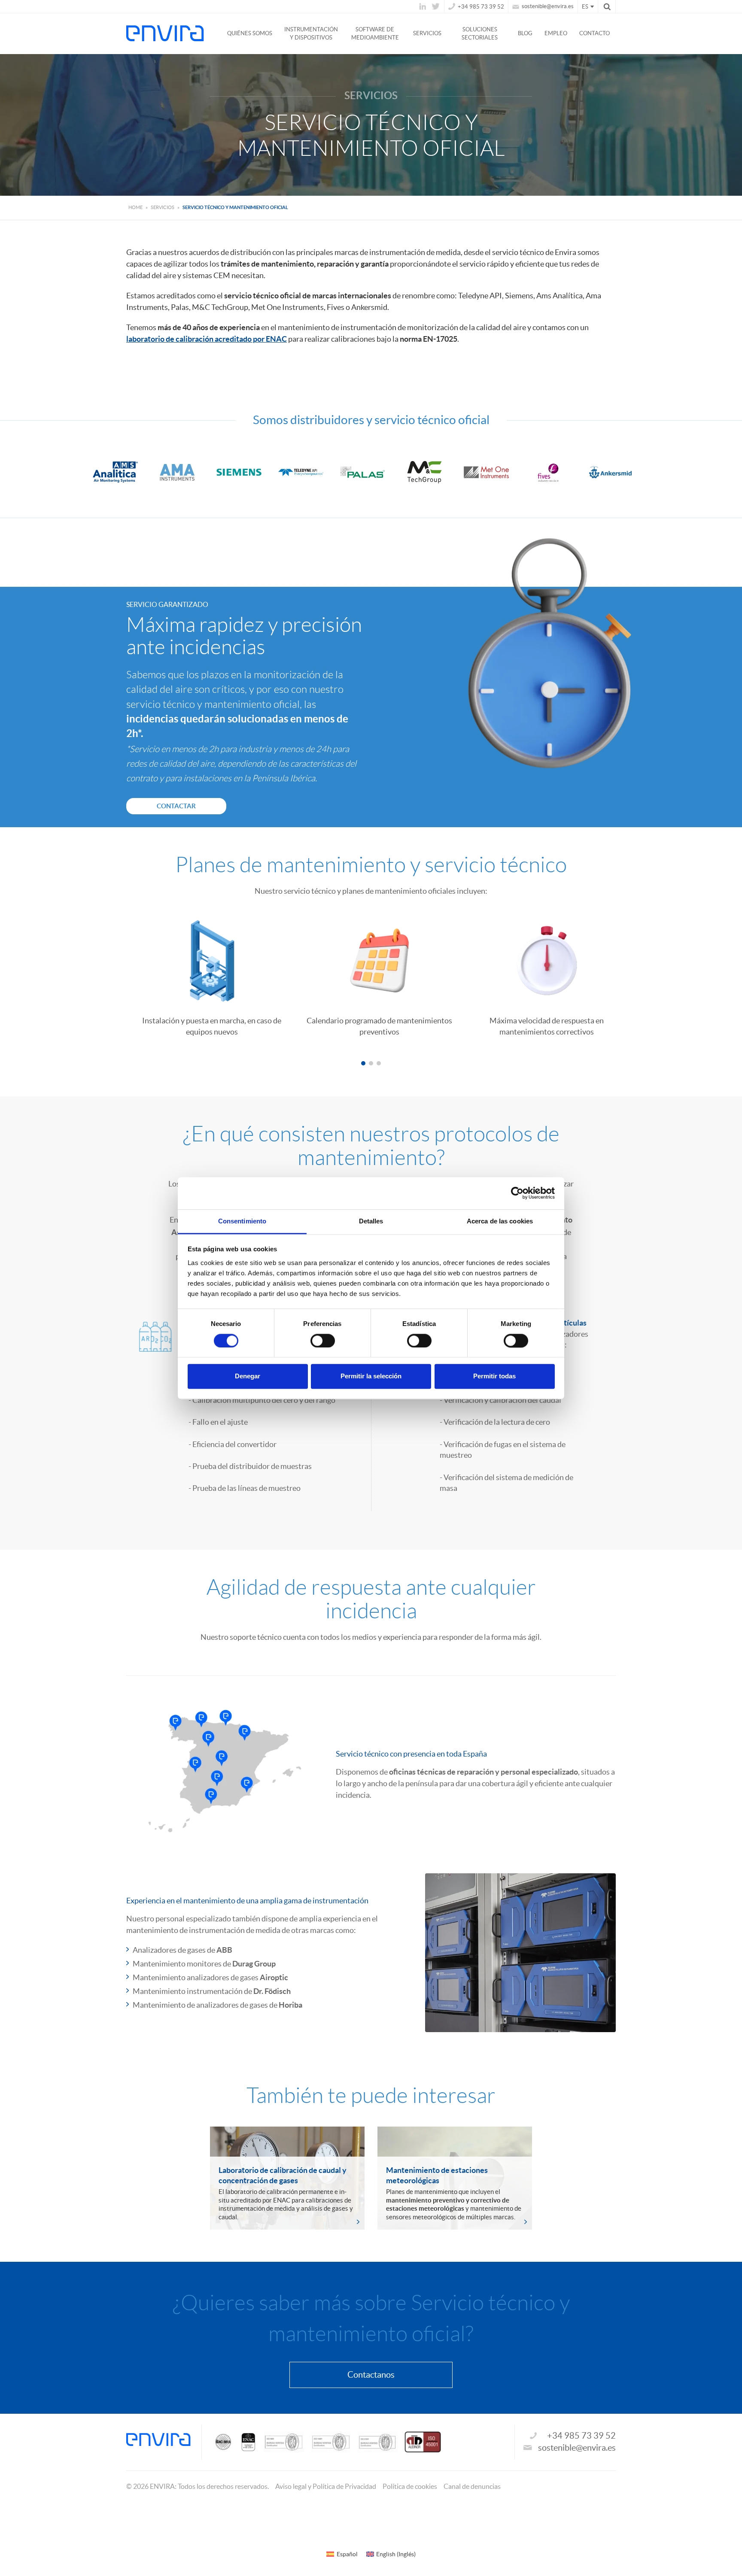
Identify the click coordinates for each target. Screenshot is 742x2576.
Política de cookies (410, 2486)
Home (135, 207)
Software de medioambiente (375, 33)
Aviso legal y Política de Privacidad (326, 2486)
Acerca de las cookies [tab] (500, 1221)
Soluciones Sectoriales (480, 33)
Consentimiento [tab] (242, 1221)
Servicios (427, 33)
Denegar (248, 1376)
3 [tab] (379, 1063)
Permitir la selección (371, 1376)
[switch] (323, 1341)
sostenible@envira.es (547, 6)
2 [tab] (371, 1063)
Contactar (176, 806)
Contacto (595, 33)
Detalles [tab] (371, 1221)
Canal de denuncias (472, 2486)
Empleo (556, 33)
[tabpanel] (204, 974)
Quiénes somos (250, 33)
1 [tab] (363, 1063)
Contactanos (371, 2375)
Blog (525, 33)
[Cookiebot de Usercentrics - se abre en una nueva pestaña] (517, 1193)
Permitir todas (494, 1376)
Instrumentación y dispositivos (311, 33)
